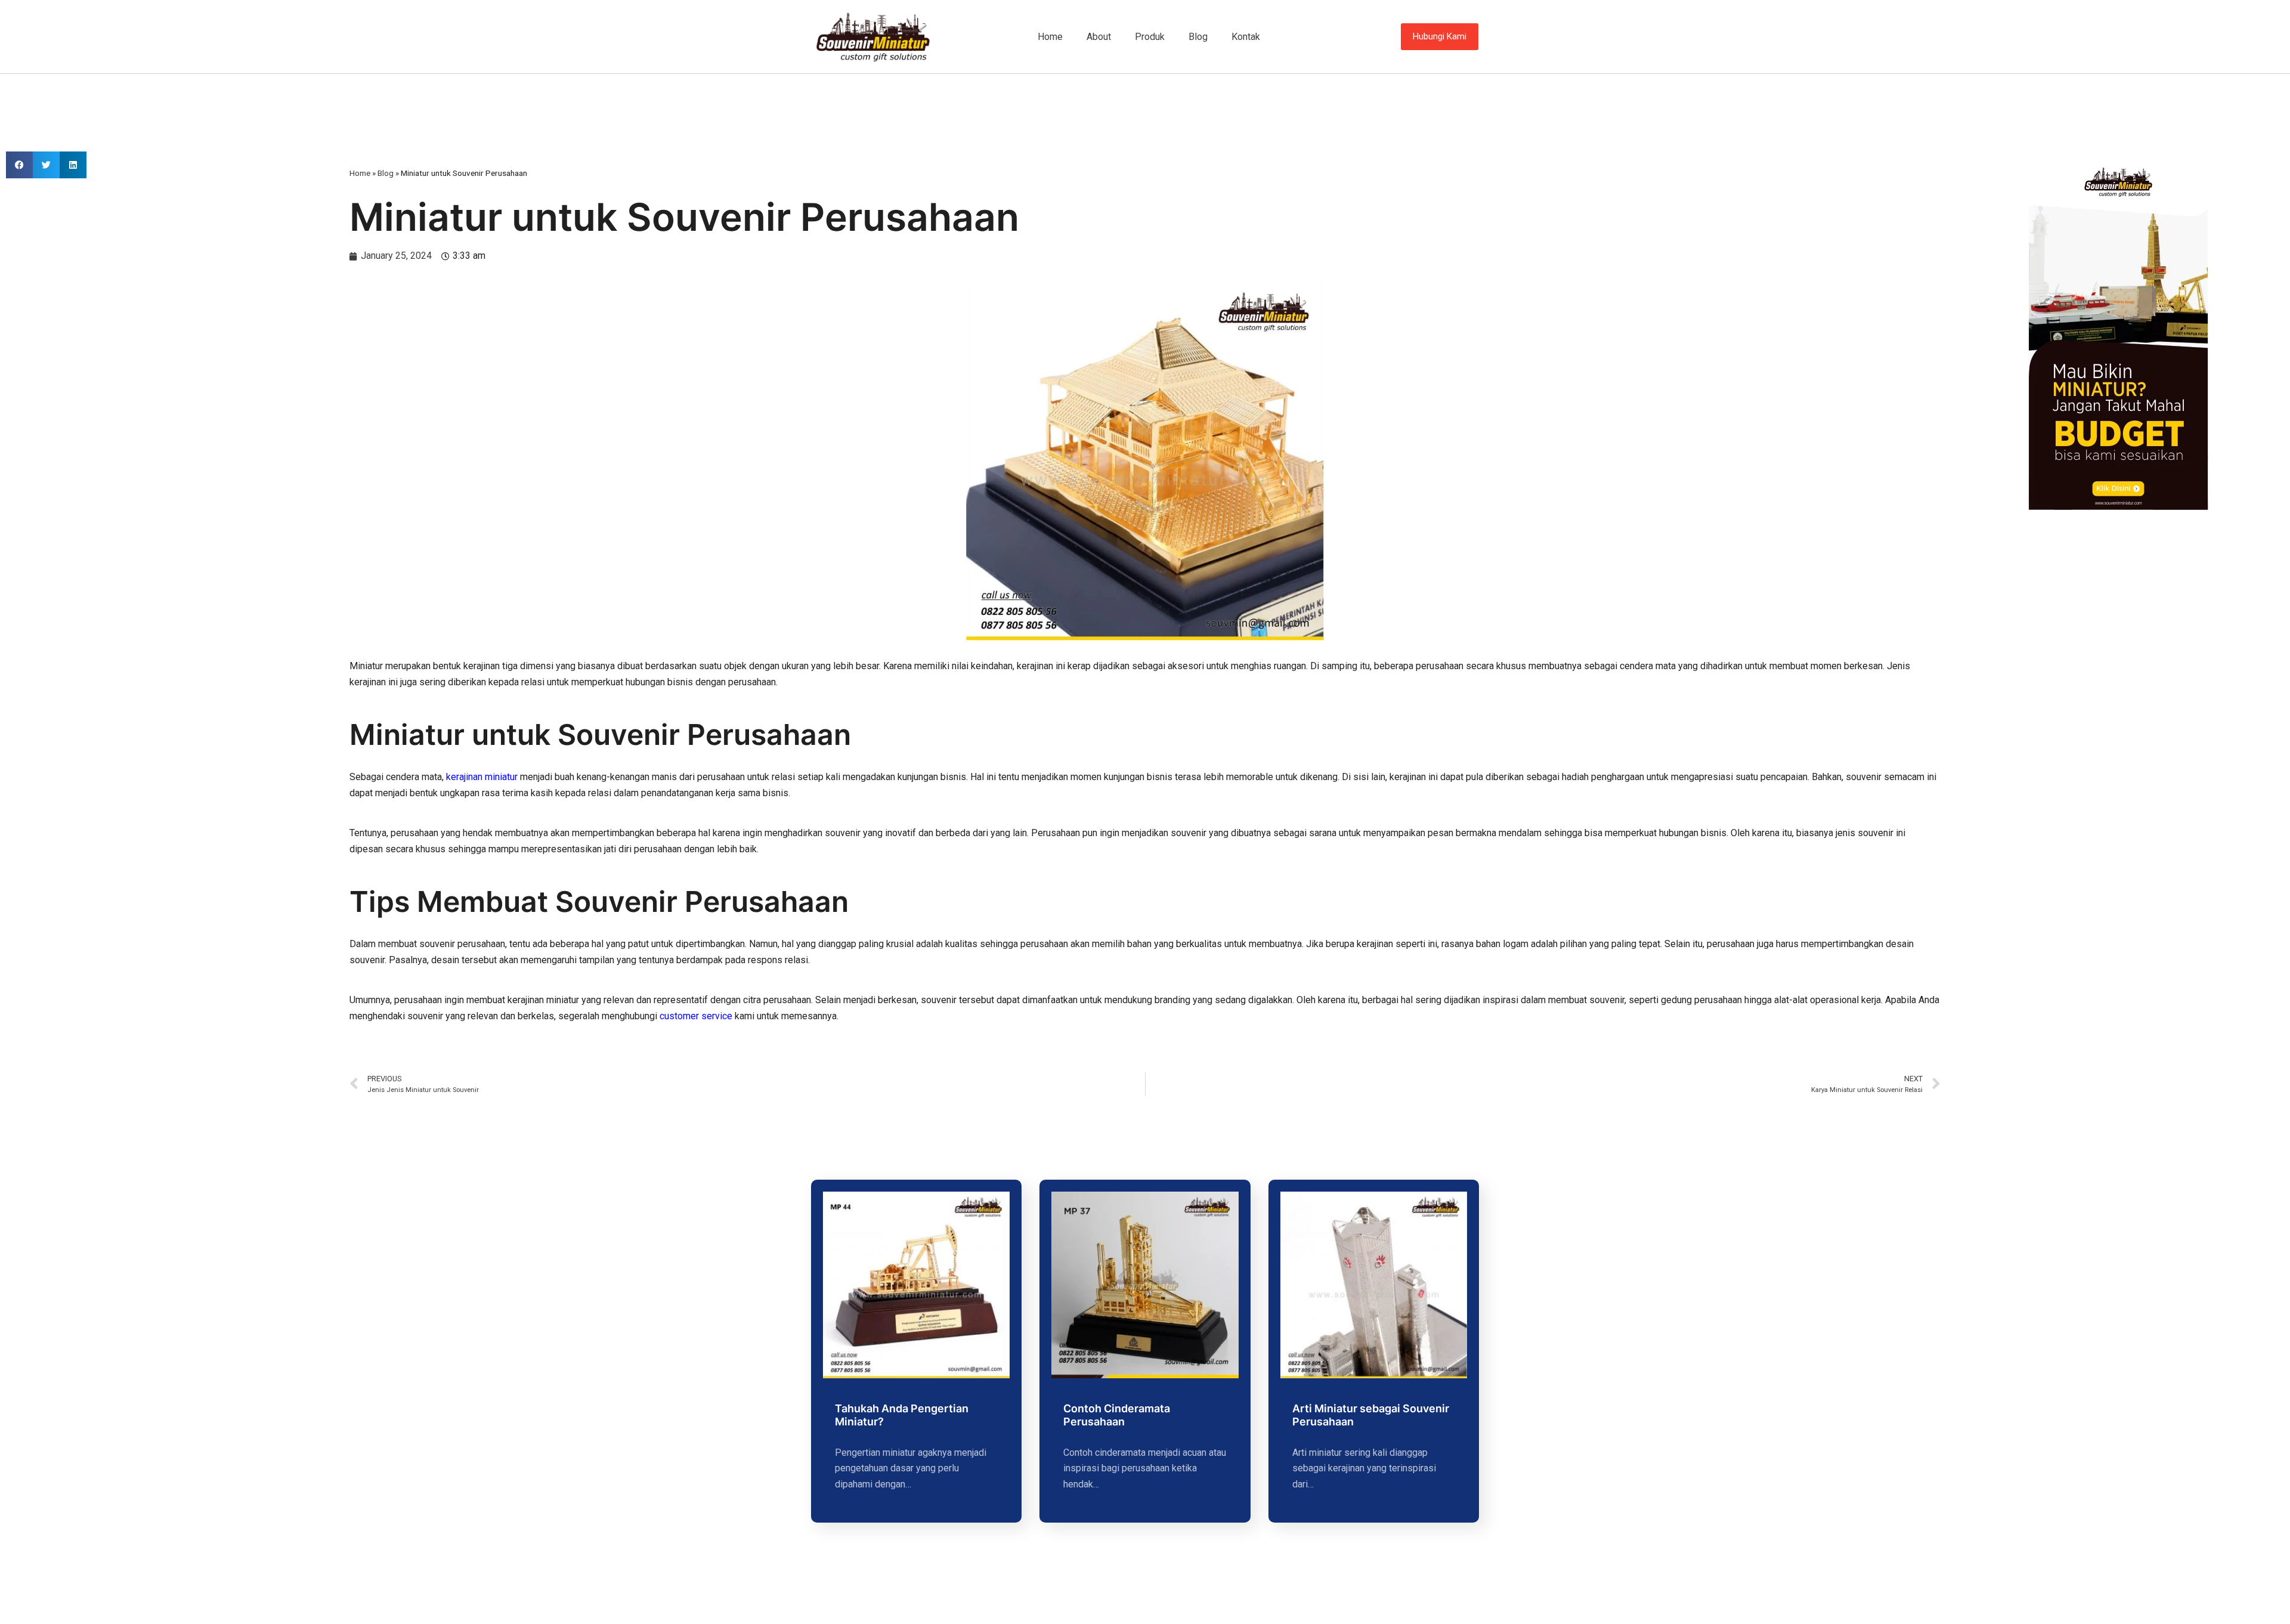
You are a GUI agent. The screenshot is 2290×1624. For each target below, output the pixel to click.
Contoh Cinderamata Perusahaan (1117, 1415)
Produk (1150, 37)
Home (1050, 37)
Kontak (1246, 37)
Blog (1198, 37)
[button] (19, 165)
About (1099, 37)
